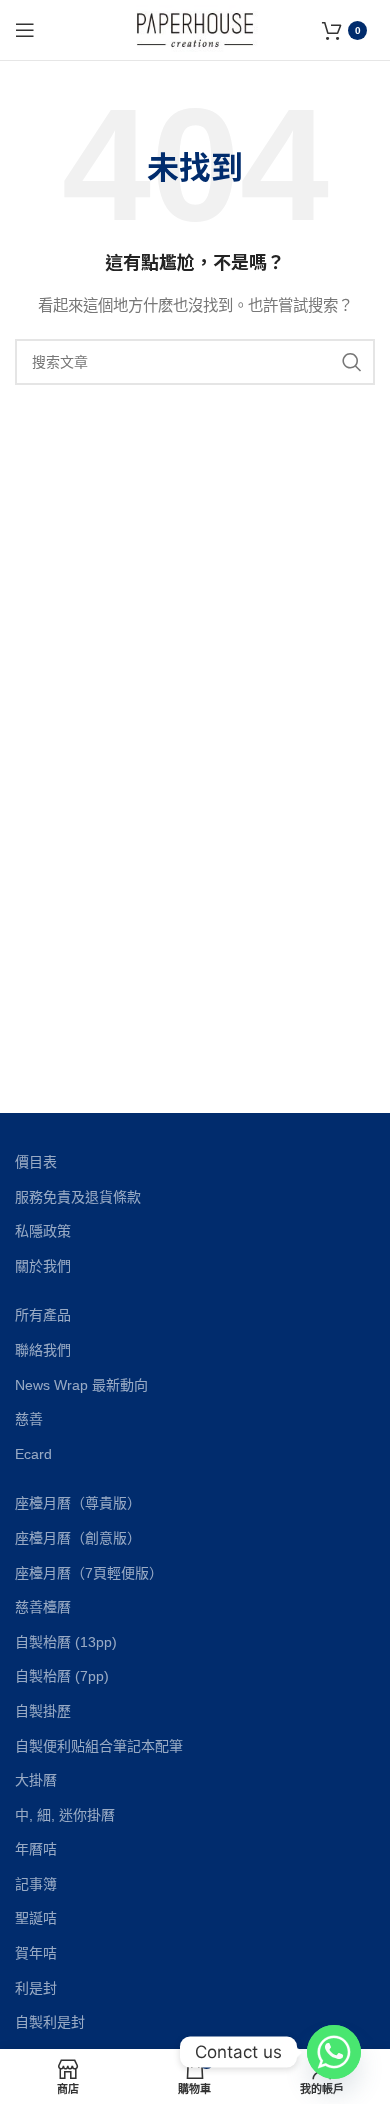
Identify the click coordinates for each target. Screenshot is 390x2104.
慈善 (29, 1419)
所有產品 (43, 1315)
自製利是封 (50, 2022)
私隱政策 (43, 1231)
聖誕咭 (36, 1918)
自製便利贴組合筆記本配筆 (99, 1746)
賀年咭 (36, 1953)
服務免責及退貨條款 (78, 1197)
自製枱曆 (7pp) (62, 1676)
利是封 (36, 1988)
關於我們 (43, 1266)
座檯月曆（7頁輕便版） (89, 1573)
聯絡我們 (43, 1350)
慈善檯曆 (43, 1607)
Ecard (33, 1454)
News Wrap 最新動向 (81, 1385)
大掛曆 (36, 1780)
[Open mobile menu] (25, 30)
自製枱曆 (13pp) (66, 1642)
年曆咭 (36, 1849)
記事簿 (36, 1884)
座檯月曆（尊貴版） (78, 1503)
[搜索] (352, 362)
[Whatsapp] (334, 2052)
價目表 (36, 1162)
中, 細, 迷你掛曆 (65, 1815)
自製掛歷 (43, 1711)
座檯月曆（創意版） (78, 1538)
